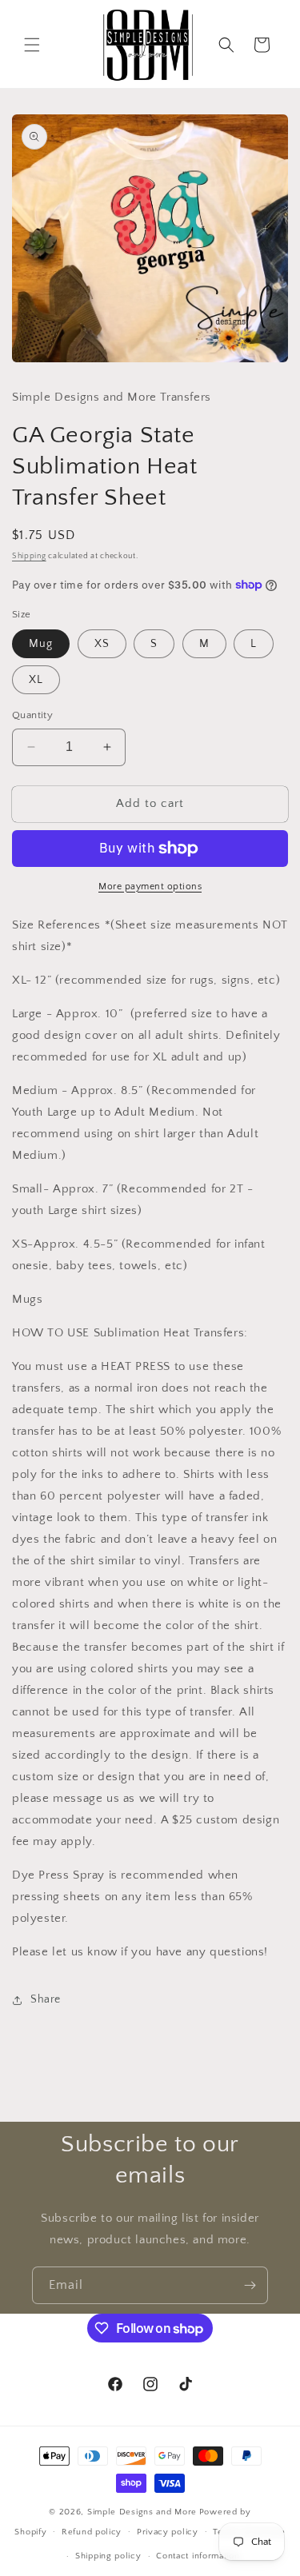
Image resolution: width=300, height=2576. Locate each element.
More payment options (150, 887)
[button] (32, 45)
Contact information (198, 2556)
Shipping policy (108, 2556)
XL (36, 680)
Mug (41, 644)
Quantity (32, 715)
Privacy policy (168, 2532)
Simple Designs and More (142, 2512)
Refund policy (92, 2532)
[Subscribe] (250, 2285)
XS (102, 644)
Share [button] (46, 1999)
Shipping (29, 556)
